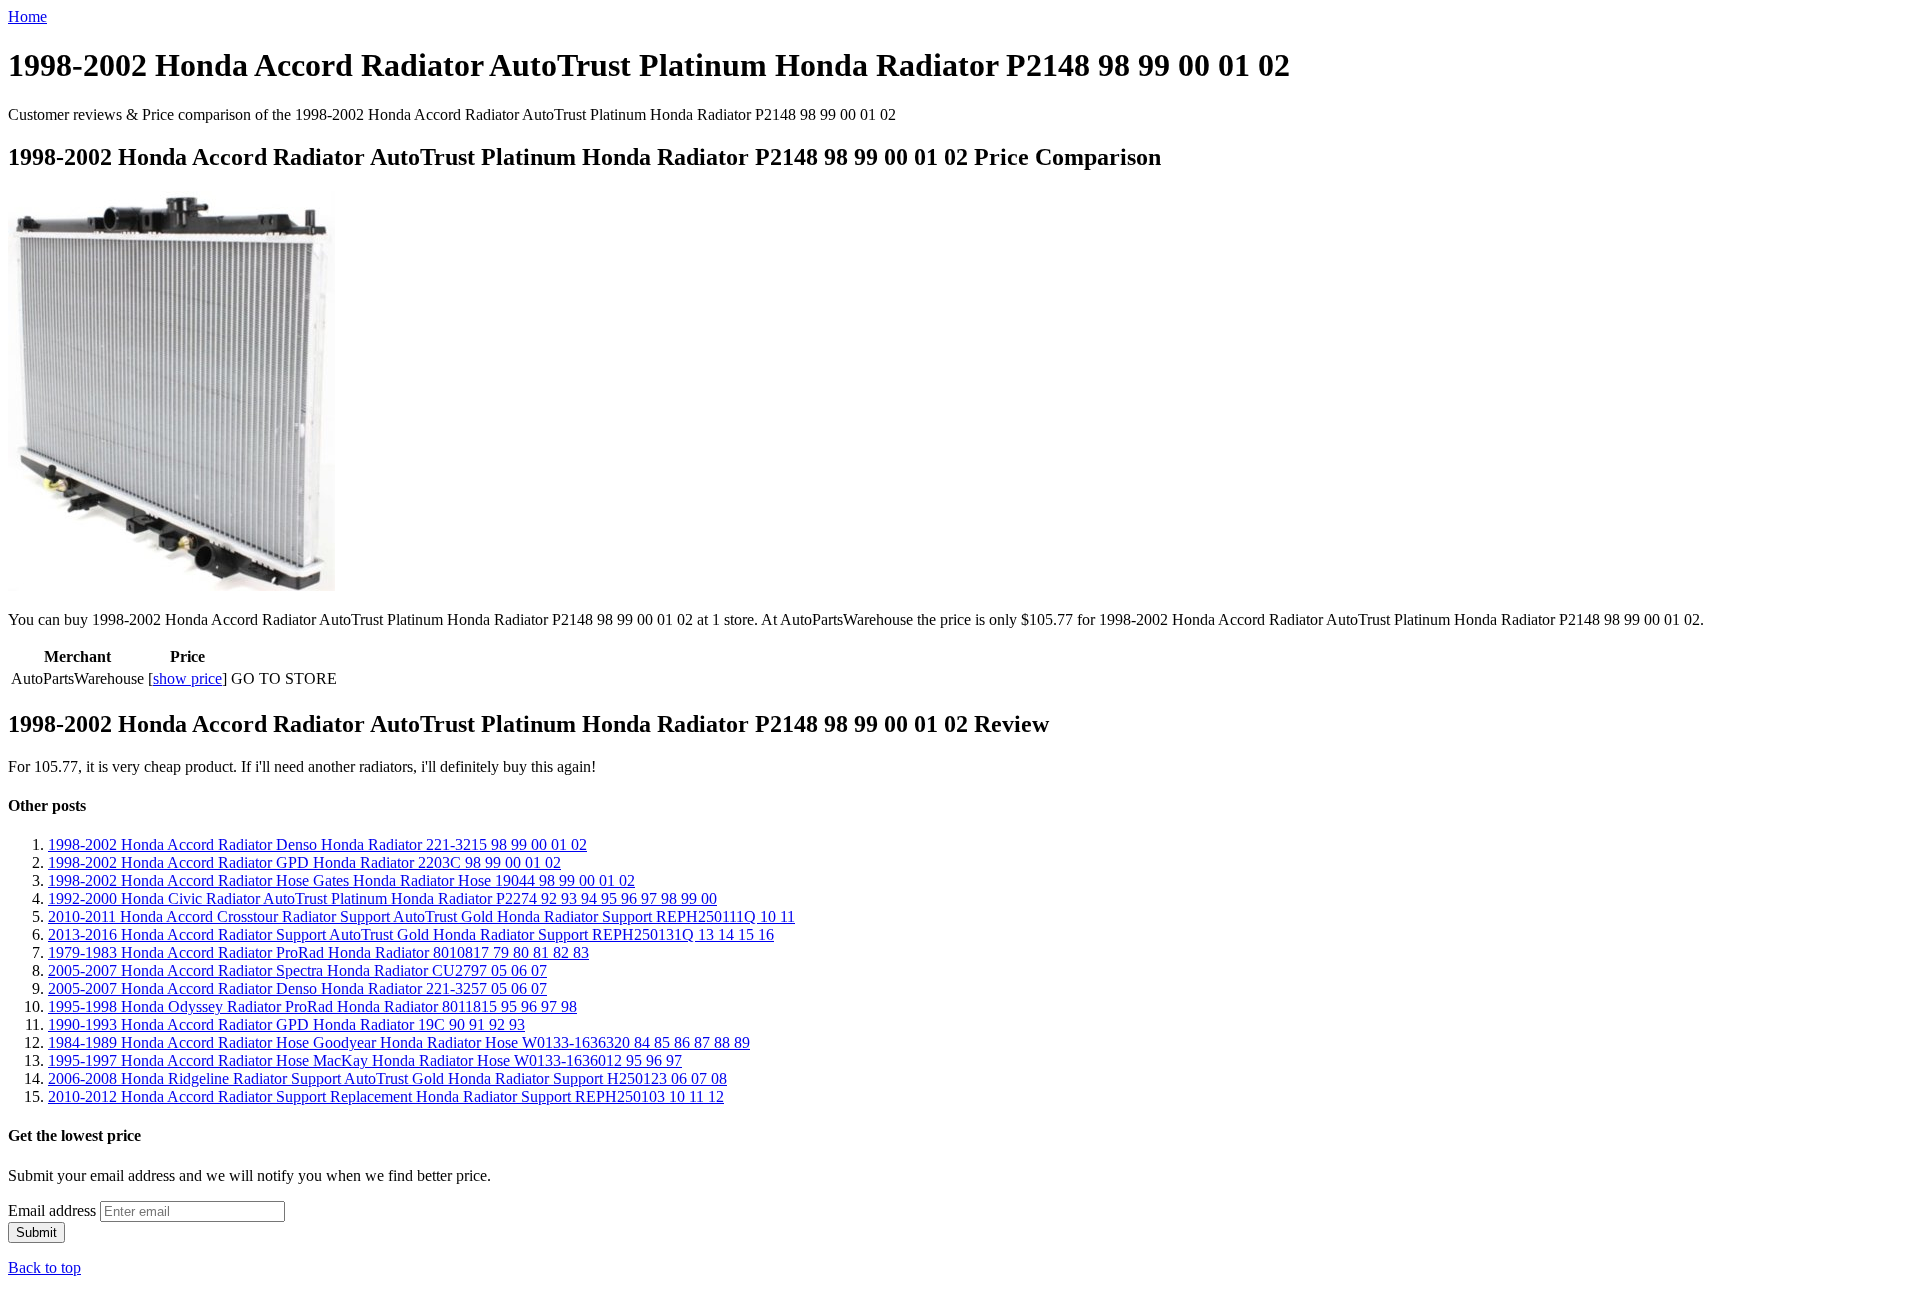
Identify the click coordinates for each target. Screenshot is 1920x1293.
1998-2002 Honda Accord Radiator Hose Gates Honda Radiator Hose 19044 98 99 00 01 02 (341, 880)
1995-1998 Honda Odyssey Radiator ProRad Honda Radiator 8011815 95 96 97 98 (312, 1006)
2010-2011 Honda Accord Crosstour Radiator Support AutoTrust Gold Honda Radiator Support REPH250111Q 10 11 (421, 916)
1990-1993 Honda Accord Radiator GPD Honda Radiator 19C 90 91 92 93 (286, 1024)
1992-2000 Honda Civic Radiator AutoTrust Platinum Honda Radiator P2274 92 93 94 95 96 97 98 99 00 (382, 898)
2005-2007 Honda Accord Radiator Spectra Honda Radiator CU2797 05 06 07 (297, 970)
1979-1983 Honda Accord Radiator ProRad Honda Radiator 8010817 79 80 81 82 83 (318, 952)
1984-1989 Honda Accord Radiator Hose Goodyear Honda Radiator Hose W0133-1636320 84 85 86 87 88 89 (399, 1042)
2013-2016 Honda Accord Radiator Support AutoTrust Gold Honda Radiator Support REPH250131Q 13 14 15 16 (411, 934)
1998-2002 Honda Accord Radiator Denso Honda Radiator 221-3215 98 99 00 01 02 (317, 844)
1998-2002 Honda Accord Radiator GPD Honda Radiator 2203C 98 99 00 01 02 (304, 862)
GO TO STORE (284, 678)
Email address (52, 1210)
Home (27, 16)
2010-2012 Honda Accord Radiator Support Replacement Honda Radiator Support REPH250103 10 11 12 (386, 1096)
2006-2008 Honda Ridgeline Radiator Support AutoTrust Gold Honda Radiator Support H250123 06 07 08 (387, 1078)
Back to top (44, 1267)
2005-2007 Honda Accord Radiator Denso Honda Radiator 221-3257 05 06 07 (297, 988)
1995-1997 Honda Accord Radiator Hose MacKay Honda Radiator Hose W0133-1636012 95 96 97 (365, 1060)
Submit (36, 1232)
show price (187, 678)
